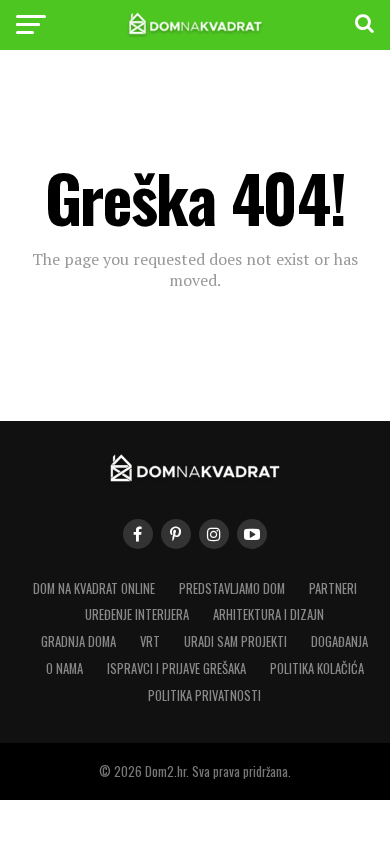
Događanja (339, 641)
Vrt (150, 641)
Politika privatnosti (204, 695)
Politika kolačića (317, 668)
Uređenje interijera (137, 614)
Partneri (333, 588)
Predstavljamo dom (232, 588)
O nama (64, 668)
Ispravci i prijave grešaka (176, 668)
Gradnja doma (78, 641)
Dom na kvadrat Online (94, 588)
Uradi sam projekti (235, 641)
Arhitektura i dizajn (268, 614)
